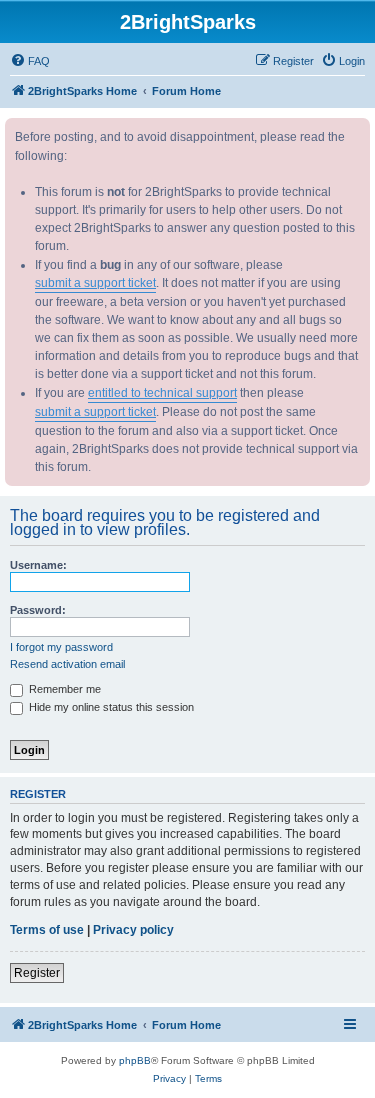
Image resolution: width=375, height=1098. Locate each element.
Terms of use (47, 930)
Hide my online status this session (110, 707)
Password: (38, 610)
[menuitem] (30, 61)
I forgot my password (61, 647)
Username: (38, 565)
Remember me (63, 689)
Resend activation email (67, 664)
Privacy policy (133, 930)
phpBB (135, 1060)
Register (37, 973)
